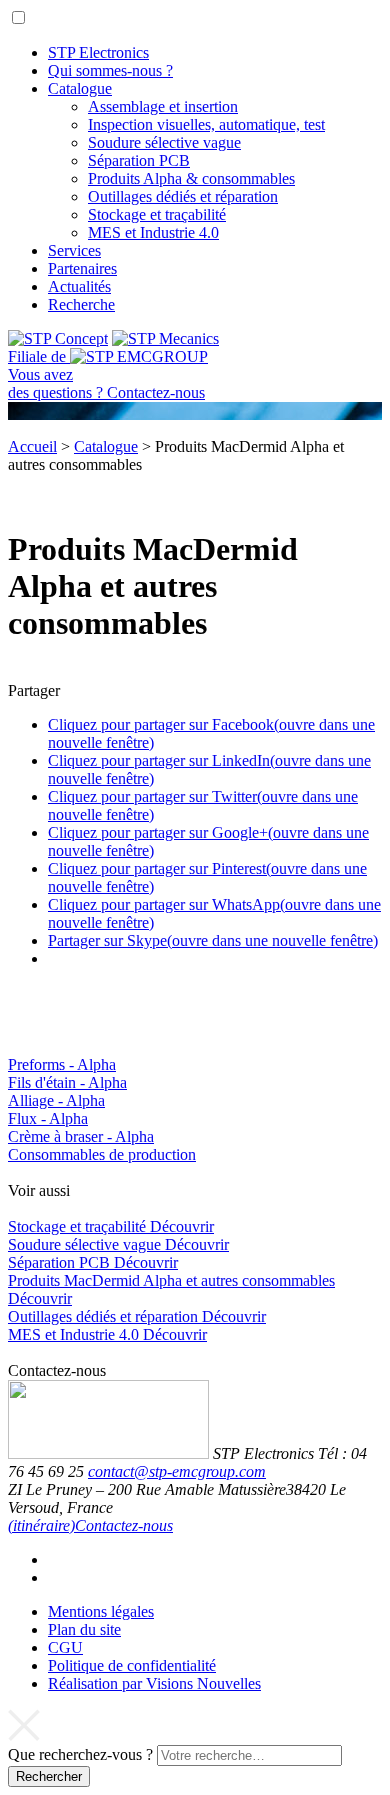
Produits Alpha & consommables (191, 178)
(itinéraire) (41, 1525)
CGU (65, 1647)
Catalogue (80, 88)
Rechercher (49, 1776)
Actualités (79, 286)
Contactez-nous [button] (124, 1525)
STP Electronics (98, 52)
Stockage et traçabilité (157, 214)
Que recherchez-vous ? (80, 1754)
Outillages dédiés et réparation (183, 196)
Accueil (32, 446)
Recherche (81, 304)
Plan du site (84, 1629)
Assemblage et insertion (163, 106)
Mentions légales (101, 1611)
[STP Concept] (58, 338)
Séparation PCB (139, 160)
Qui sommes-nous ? (110, 70)
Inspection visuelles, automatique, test (206, 124)
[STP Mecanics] (165, 338)
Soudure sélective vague (164, 142)
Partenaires (82, 268)
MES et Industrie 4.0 (153, 232)
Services (74, 250)
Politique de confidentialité (132, 1665)
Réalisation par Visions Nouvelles (154, 1683)
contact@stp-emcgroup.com (177, 1471)
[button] (18, 17)
